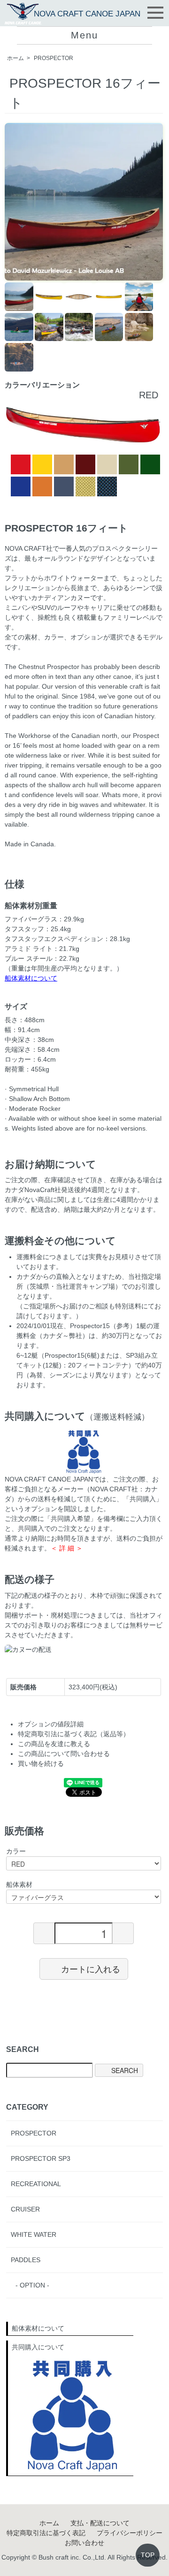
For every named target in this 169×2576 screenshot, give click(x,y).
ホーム (15, 58)
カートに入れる (91, 1968)
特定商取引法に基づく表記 (46, 2533)
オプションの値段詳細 (51, 1724)
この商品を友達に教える (54, 1744)
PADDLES (26, 2260)
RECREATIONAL (36, 2184)
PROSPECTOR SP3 (41, 2158)
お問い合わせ (84, 2543)
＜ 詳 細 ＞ (67, 1548)
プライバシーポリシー (130, 2533)
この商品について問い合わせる (64, 1754)
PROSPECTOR (54, 58)
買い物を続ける (41, 1763)
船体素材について (31, 978)
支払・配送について (100, 2523)
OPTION (32, 2285)
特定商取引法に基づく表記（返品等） (74, 1734)
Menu (84, 35)
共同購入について (38, 2347)
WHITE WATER (34, 2234)
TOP (148, 2555)
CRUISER (25, 2209)
